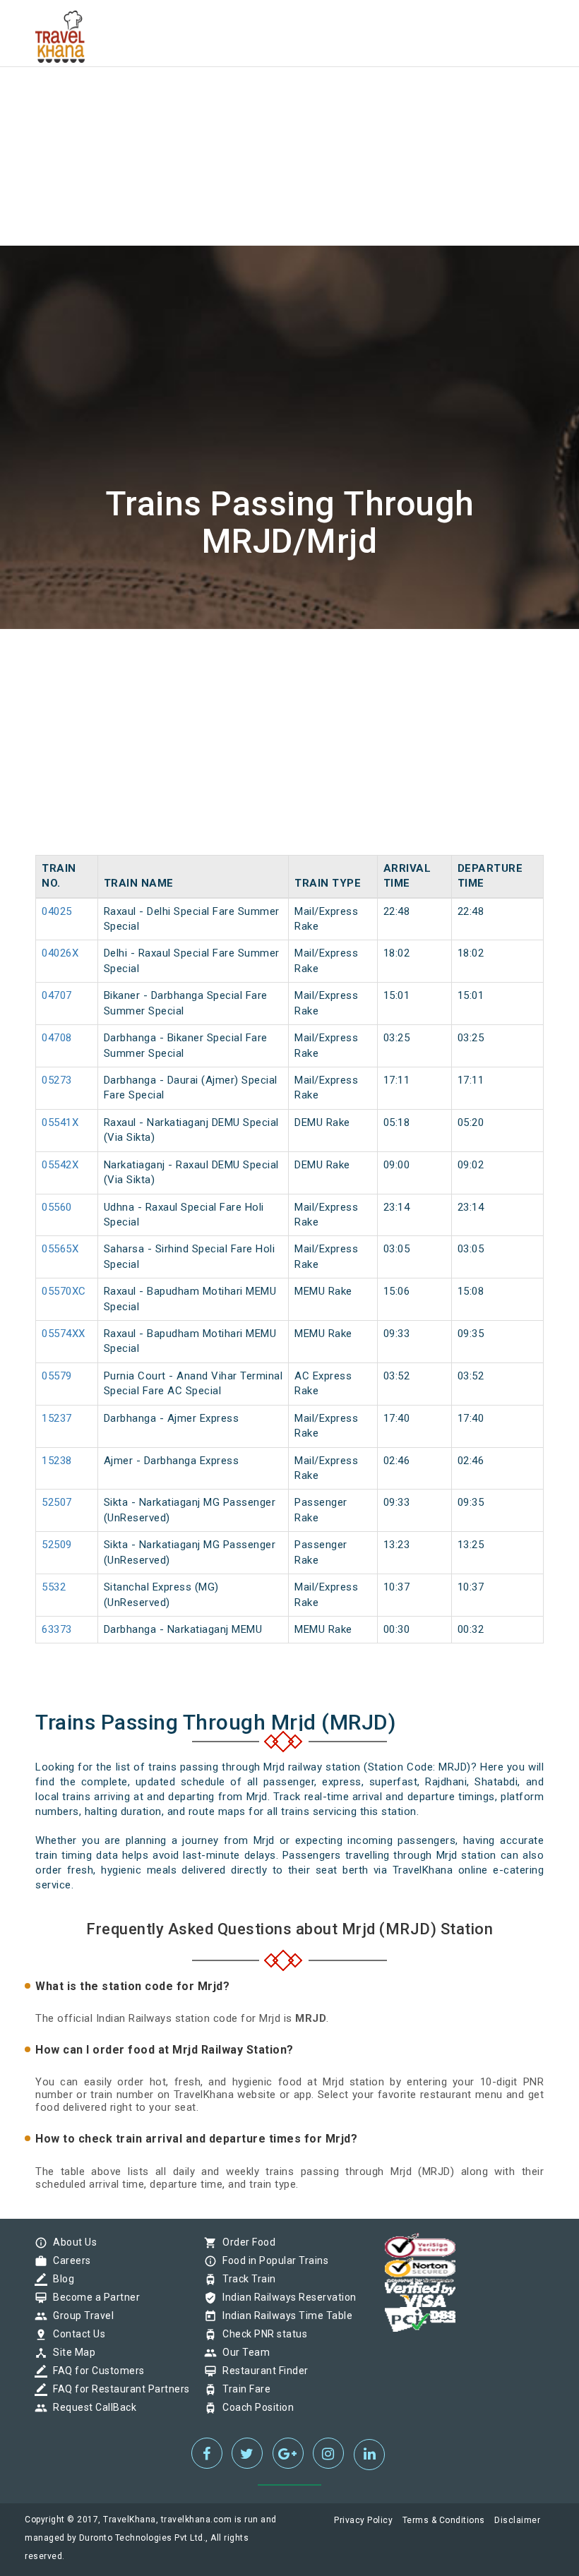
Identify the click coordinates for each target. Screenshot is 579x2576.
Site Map (71, 2352)
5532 (54, 1587)
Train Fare (243, 2389)
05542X (60, 1165)
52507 (57, 1502)
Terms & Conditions (444, 2520)
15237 (57, 1418)
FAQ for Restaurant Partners (118, 2389)
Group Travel (80, 2316)
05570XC (64, 1291)
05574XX (64, 1334)
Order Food (245, 2242)
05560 (57, 1207)
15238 (57, 1461)
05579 (57, 1376)
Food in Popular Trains (272, 2260)
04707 (57, 995)
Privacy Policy (363, 2520)
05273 (57, 1080)
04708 (57, 1038)
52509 (57, 1545)
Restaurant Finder (262, 2371)
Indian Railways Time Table (284, 2316)
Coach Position (255, 2407)
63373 (57, 1629)
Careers (68, 2260)
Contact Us (76, 2334)
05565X (60, 1249)
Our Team (243, 2352)
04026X (60, 953)
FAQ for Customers (95, 2371)
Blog (60, 2279)
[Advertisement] (289, 99)
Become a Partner (93, 2297)
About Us (71, 2242)
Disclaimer (517, 2520)
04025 (57, 911)
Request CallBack (91, 2407)
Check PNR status (261, 2334)
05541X (60, 1122)
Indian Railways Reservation (286, 2297)
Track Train (246, 2279)
